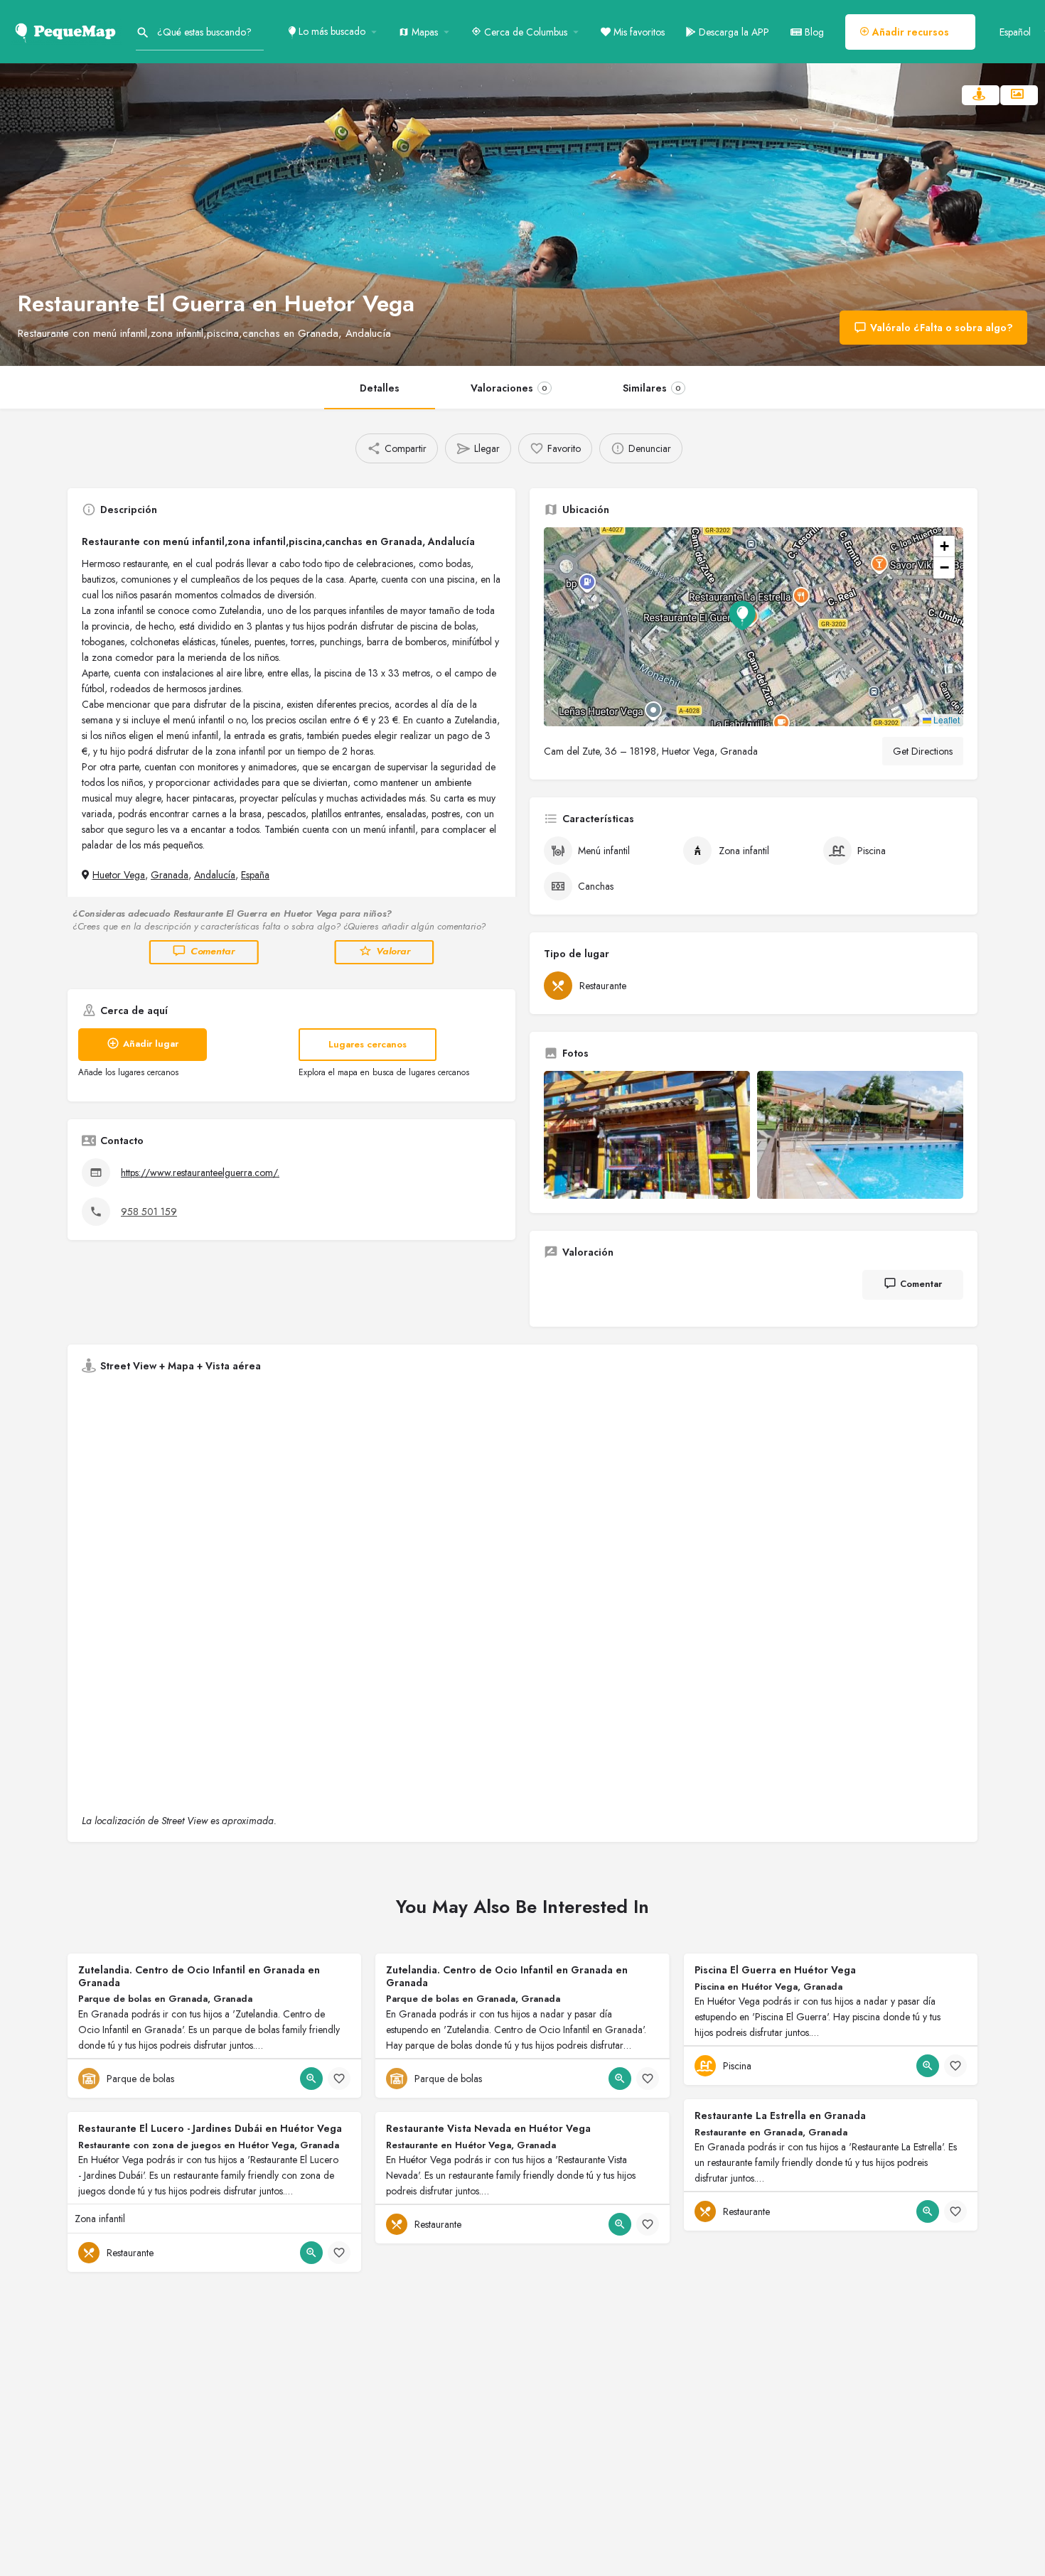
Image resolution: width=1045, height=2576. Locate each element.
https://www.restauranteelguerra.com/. (200, 1173)
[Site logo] (68, 31)
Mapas (423, 32)
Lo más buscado (331, 31)
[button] (754, 627)
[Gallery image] (647, 1135)
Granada (170, 875)
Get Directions (923, 751)
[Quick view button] (311, 2079)
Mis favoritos (638, 32)
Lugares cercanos (368, 1044)
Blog (813, 32)
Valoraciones (509, 388)
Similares (652, 388)
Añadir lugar (151, 1044)
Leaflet (945, 720)
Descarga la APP (733, 32)
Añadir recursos (909, 32)
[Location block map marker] (742, 615)
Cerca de (524, 32)
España (255, 875)
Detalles (380, 388)
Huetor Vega (119, 875)
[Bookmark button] (339, 2079)
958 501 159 (149, 1212)
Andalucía (215, 875)
